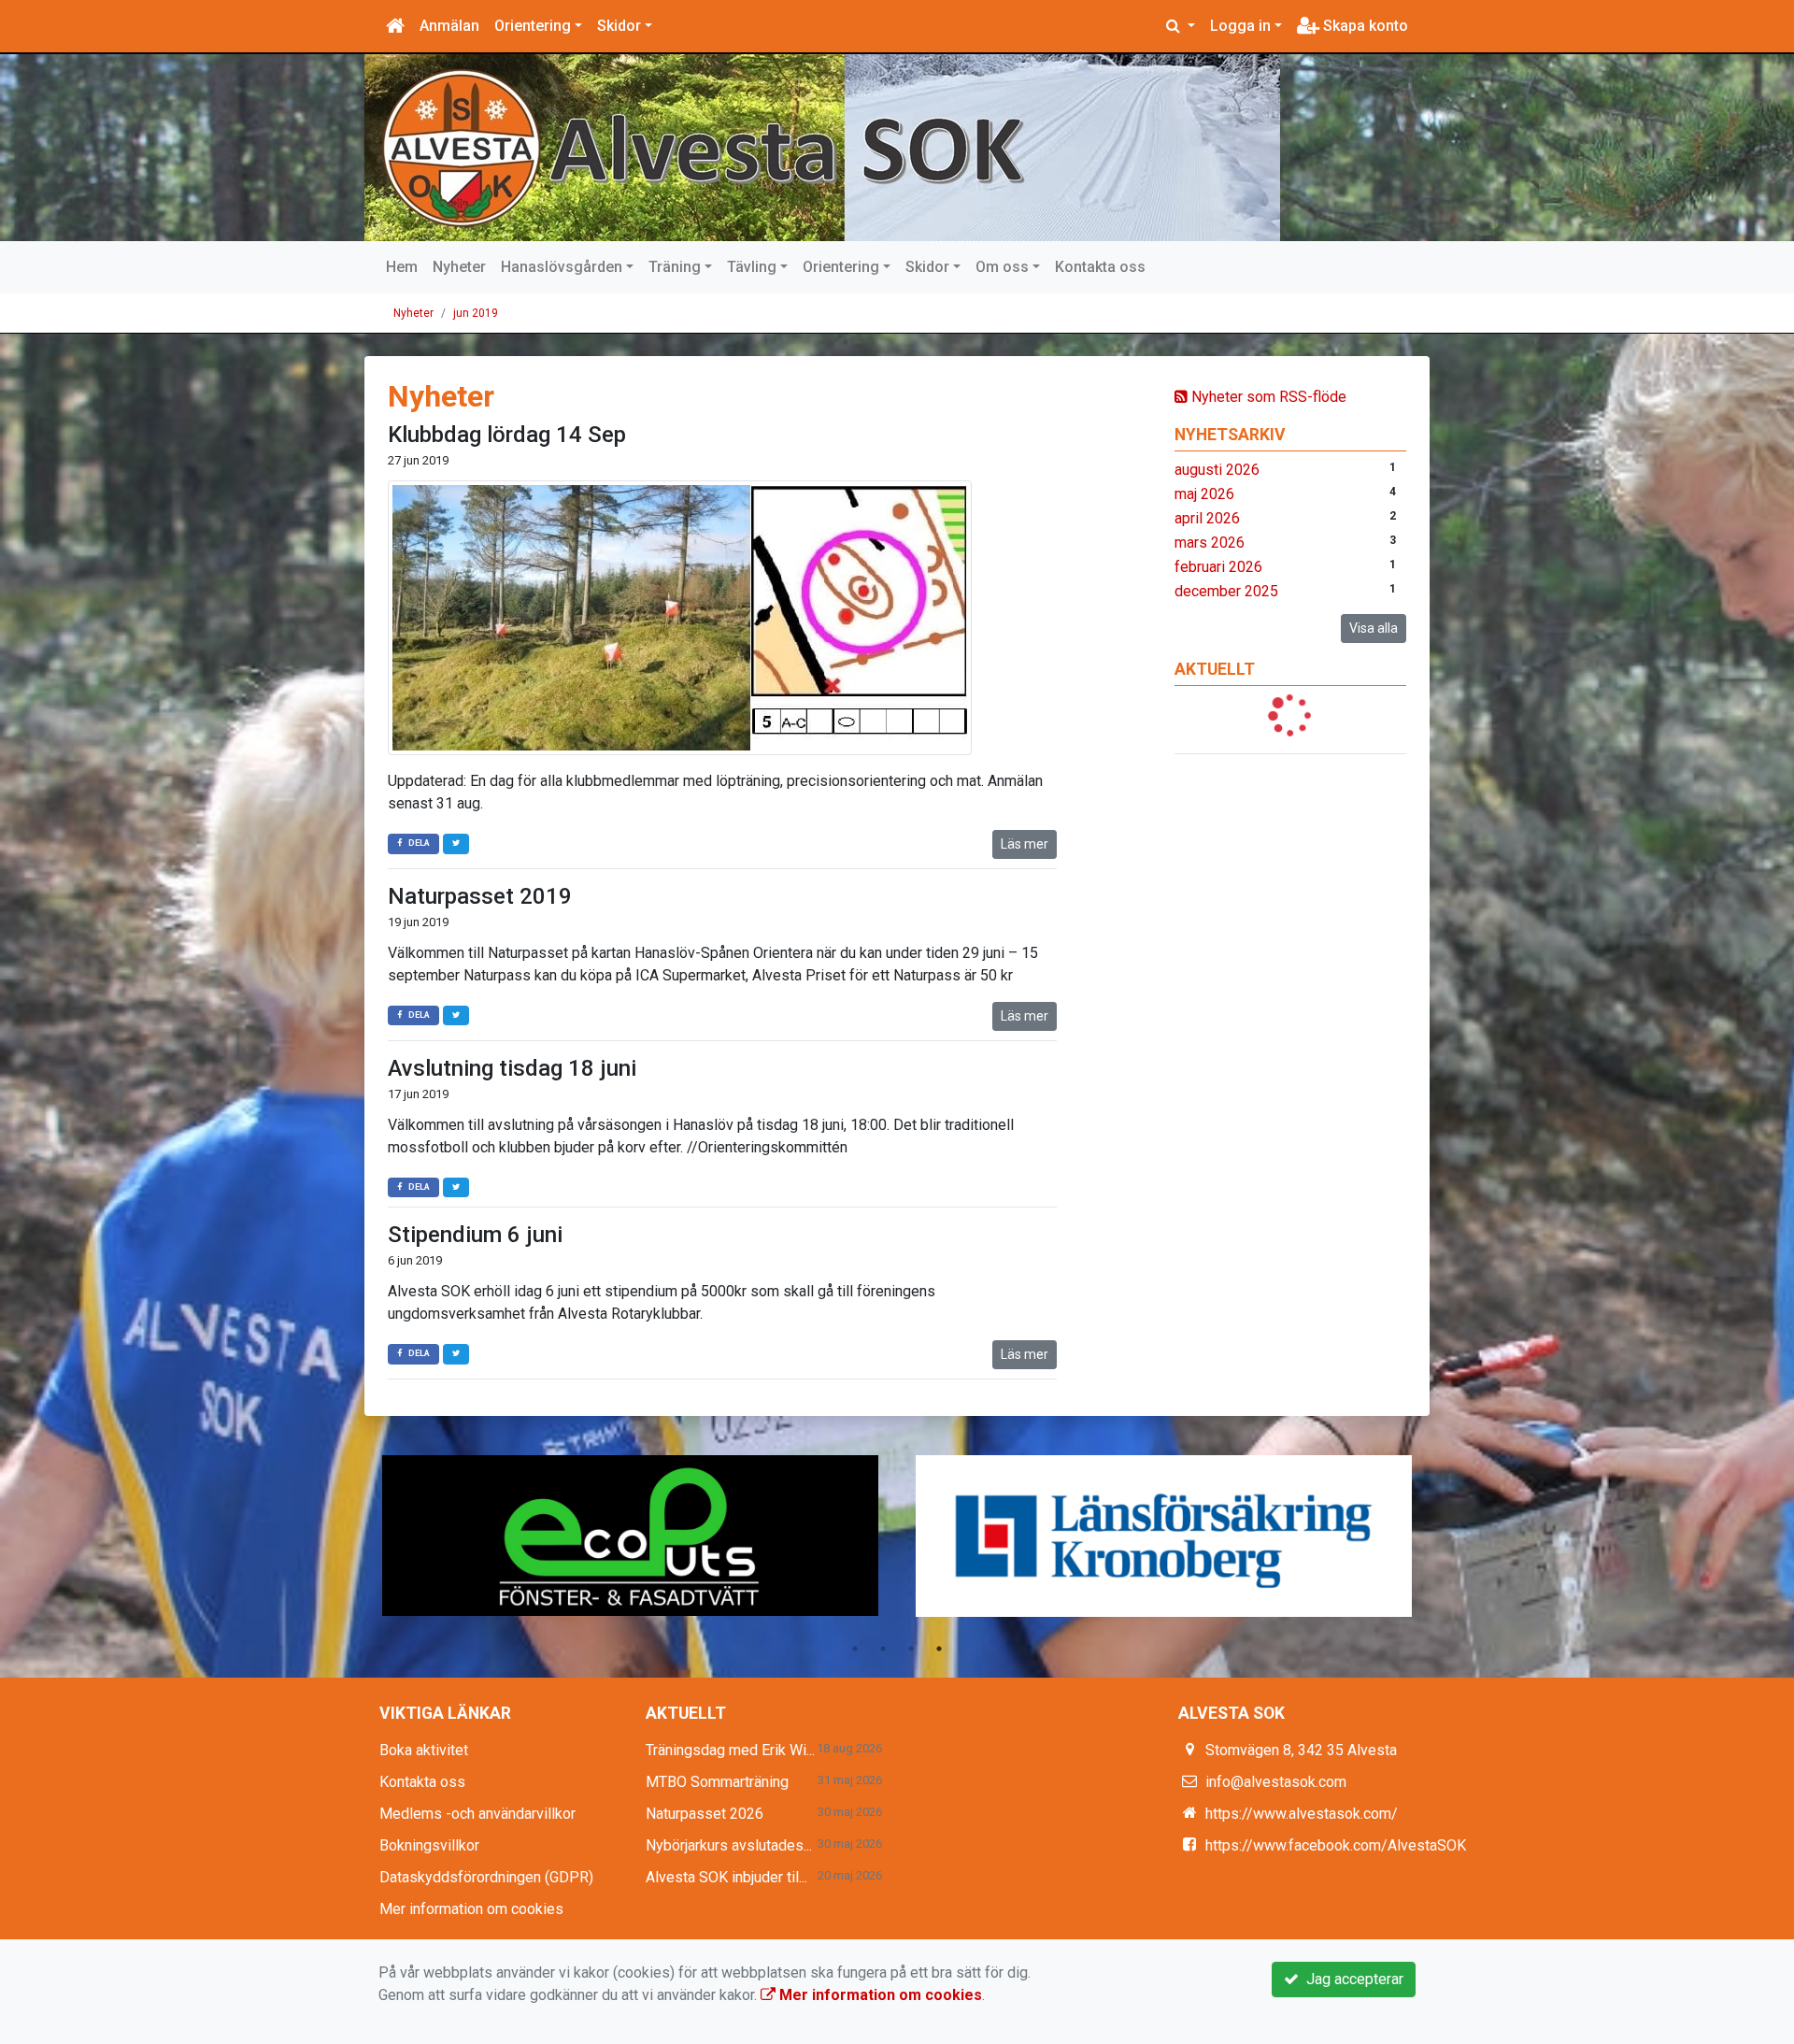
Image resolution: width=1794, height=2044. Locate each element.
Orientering (533, 26)
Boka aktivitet (424, 1750)
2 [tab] (883, 1649)
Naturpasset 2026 (705, 1814)
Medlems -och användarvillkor (477, 1814)
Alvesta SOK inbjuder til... (726, 1877)
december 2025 (1226, 591)
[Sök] (1181, 26)
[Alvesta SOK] (822, 148)
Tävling (752, 267)
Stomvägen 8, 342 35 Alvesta (1301, 1750)
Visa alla (1374, 628)
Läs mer (1025, 844)
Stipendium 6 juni (475, 1235)
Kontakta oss (1100, 267)
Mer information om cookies (471, 1909)
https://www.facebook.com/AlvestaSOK (1336, 1845)
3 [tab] (911, 1649)
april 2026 (1207, 518)
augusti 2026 (1217, 470)
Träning (675, 267)
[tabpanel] (630, 1536)
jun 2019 (476, 313)
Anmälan (449, 26)
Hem (402, 267)
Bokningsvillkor (429, 1845)
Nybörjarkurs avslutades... (729, 1845)
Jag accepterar (1351, 1979)
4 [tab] (939, 1649)
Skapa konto (1364, 26)
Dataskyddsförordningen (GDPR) (486, 1877)
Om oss (1002, 267)
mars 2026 (1210, 543)
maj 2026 (1204, 494)
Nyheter (459, 267)
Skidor (619, 26)
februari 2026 (1218, 567)
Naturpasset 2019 (480, 896)
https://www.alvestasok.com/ (1302, 1814)
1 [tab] (855, 1649)
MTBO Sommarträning (717, 1782)
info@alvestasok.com (1276, 1782)
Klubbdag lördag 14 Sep (507, 435)
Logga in (1240, 26)
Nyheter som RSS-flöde (1267, 397)
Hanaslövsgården (562, 267)
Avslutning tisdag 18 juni (512, 1068)
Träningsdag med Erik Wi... (730, 1750)
